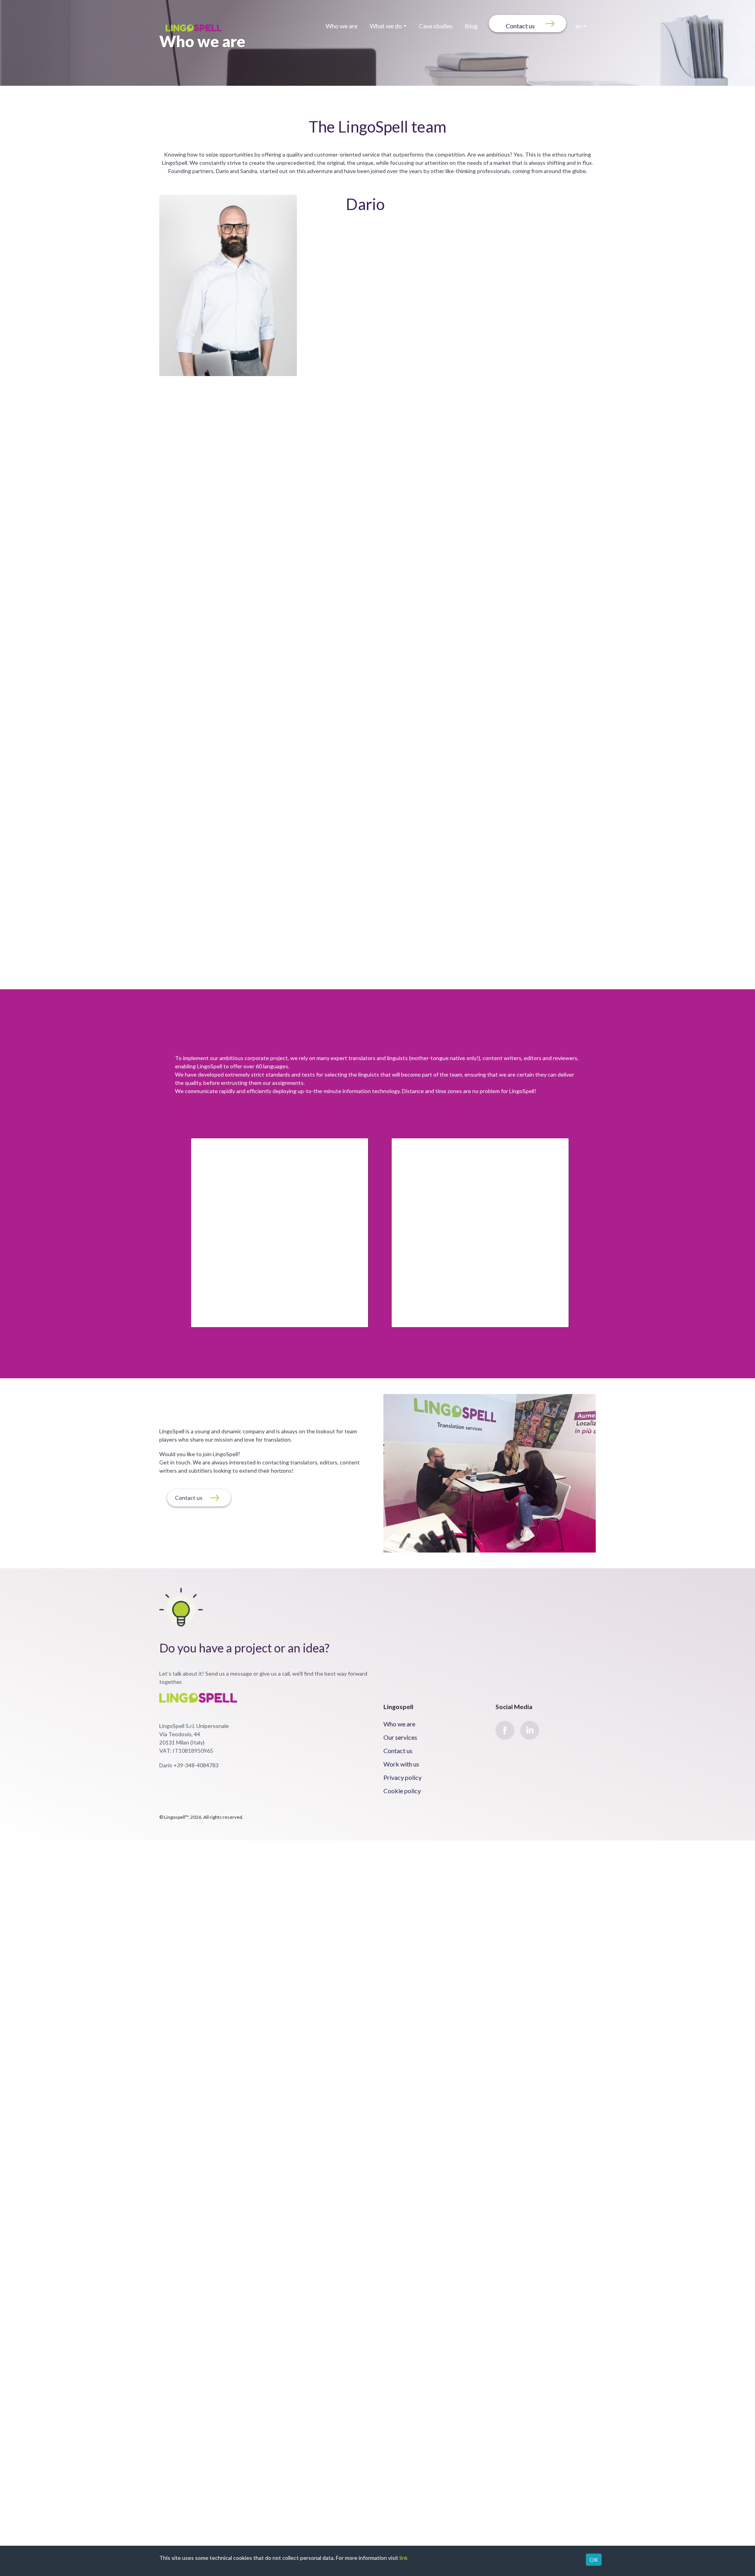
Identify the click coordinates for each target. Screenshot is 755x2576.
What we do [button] (386, 20)
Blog (471, 20)
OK (594, 2560)
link (404, 2558)
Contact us (520, 20)
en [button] (578, 20)
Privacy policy (402, 1768)
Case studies (436, 20)
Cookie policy (402, 1781)
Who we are (342, 20)
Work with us (401, 1755)
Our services (400, 1728)
